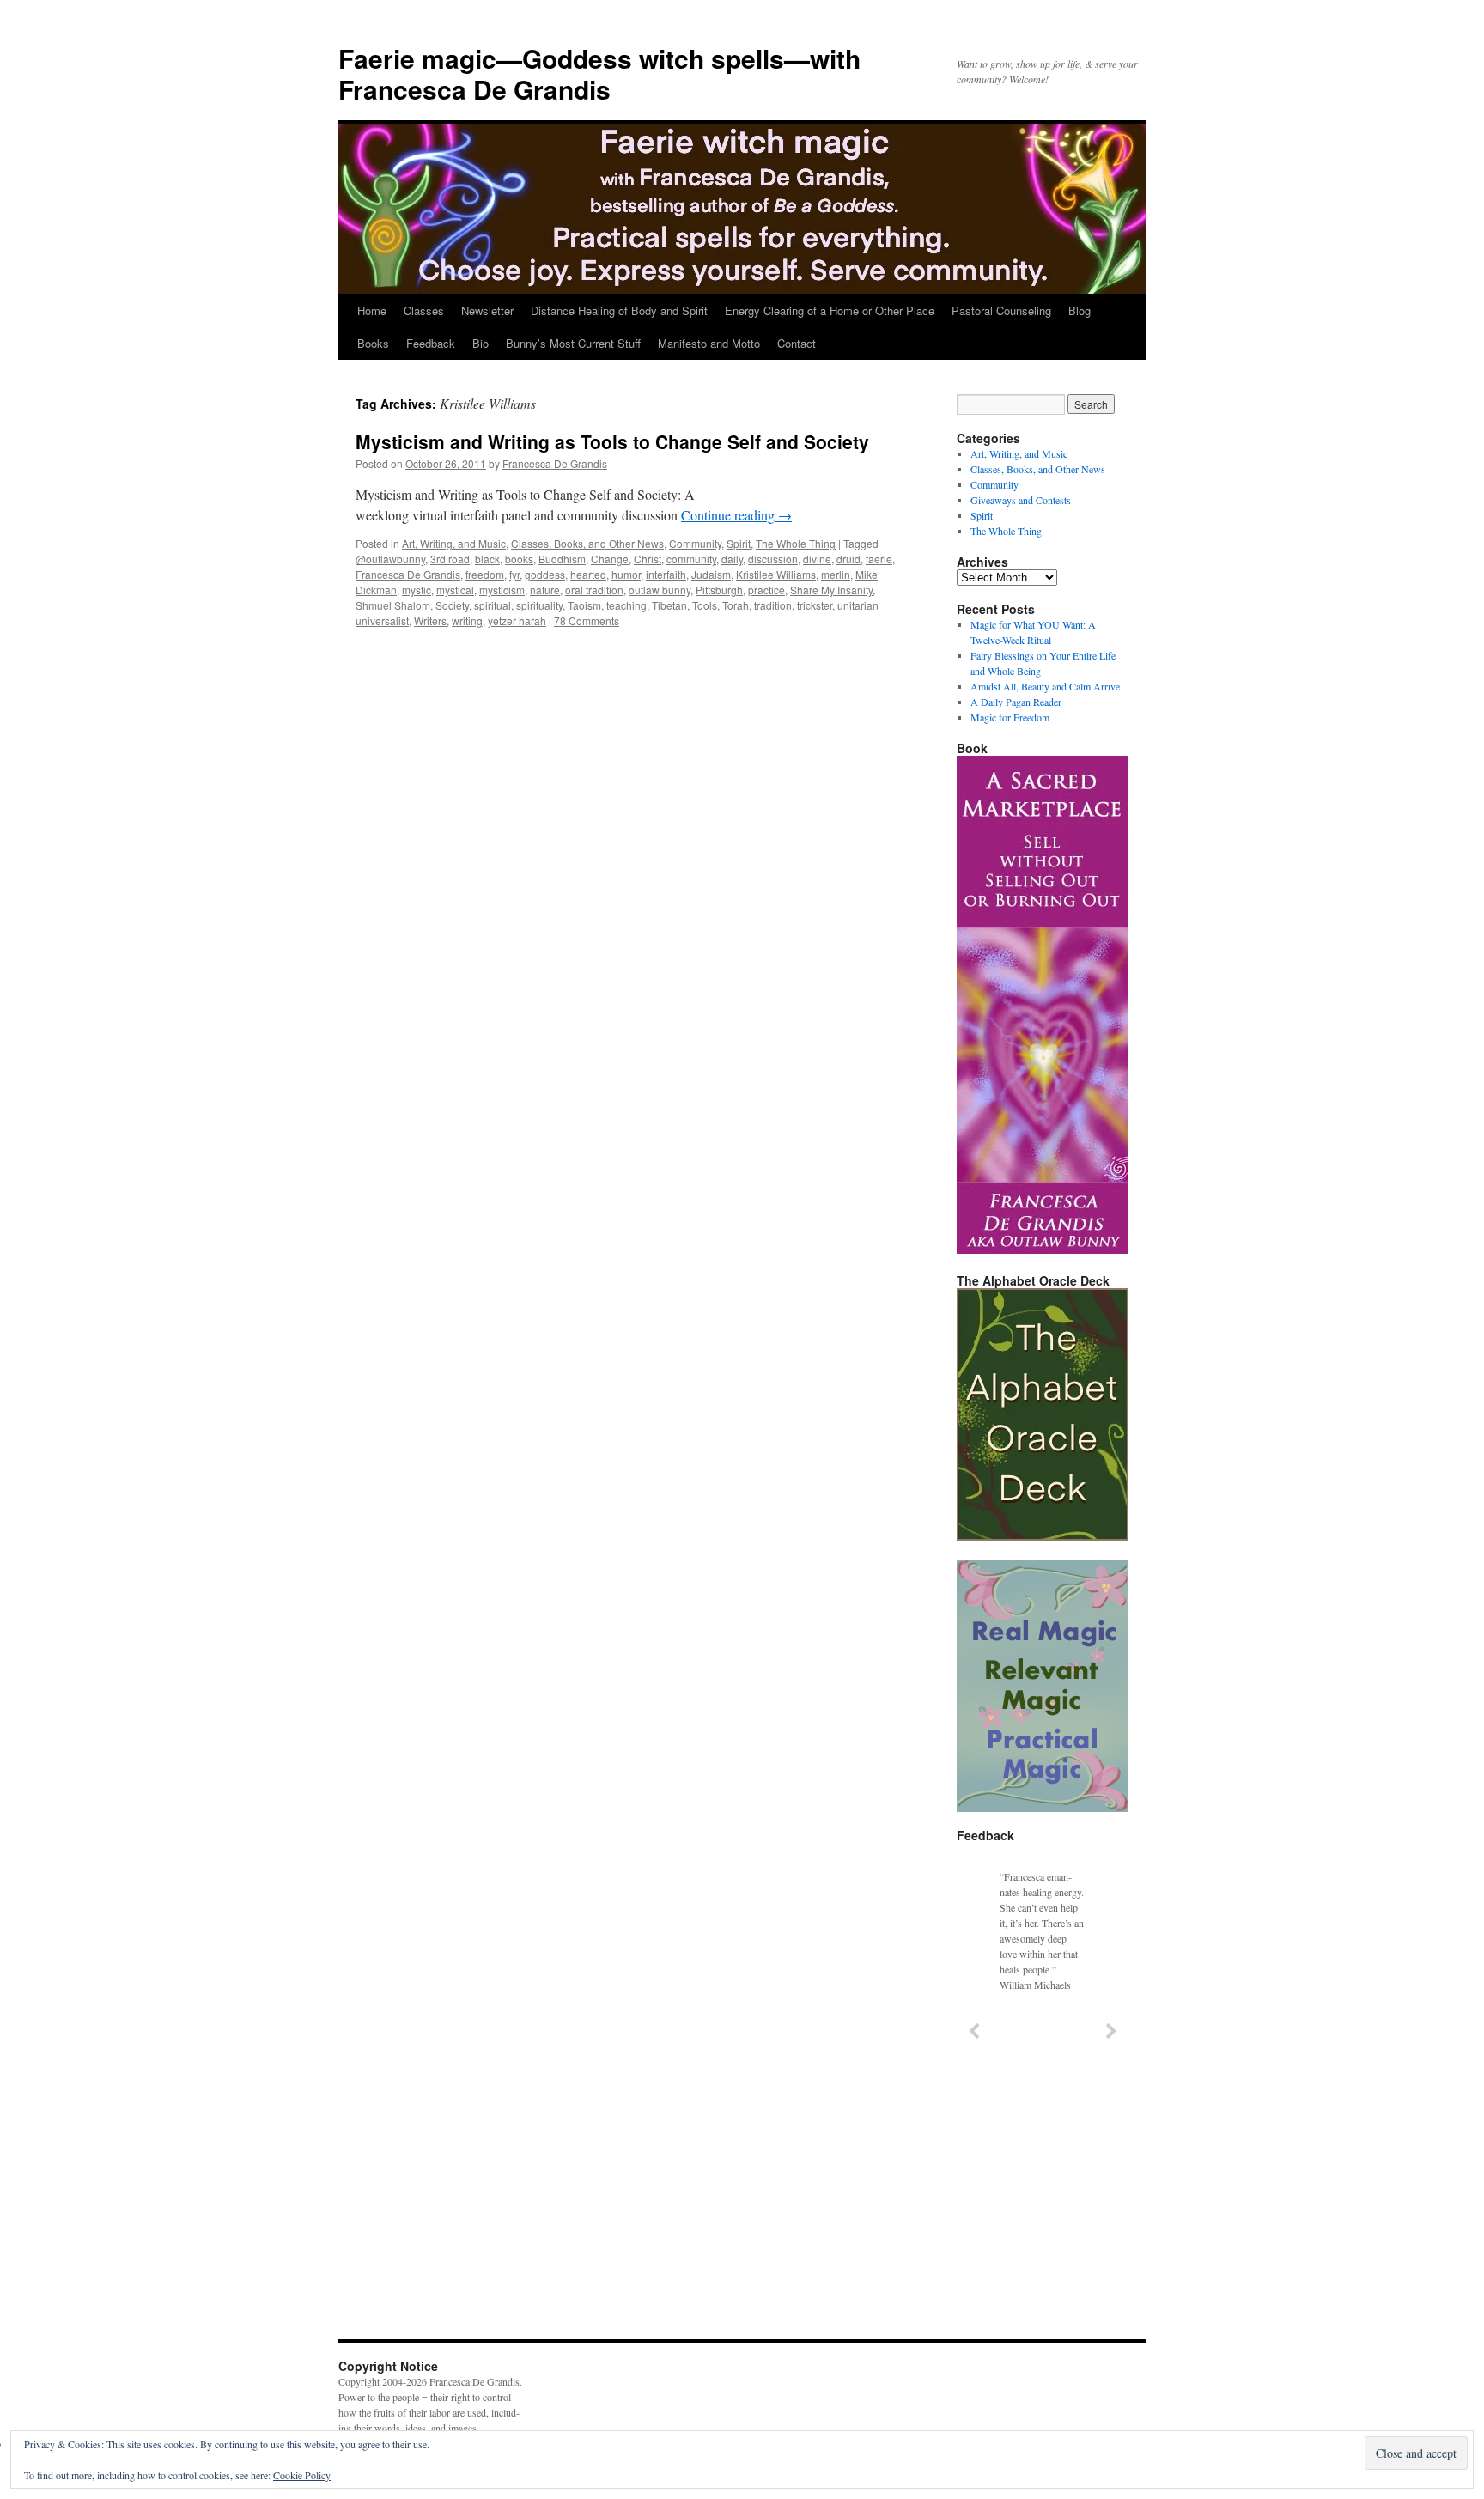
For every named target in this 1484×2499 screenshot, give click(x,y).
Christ (648, 559)
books (519, 559)
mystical (455, 590)
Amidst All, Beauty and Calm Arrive (1045, 686)
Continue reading (736, 515)
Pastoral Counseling (1001, 310)
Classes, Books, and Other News (587, 543)
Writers (430, 620)
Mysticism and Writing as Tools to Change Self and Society (612, 441)
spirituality (539, 605)
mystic (417, 590)
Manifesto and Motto (709, 343)
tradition (773, 605)
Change (610, 559)
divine (817, 559)
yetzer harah (517, 620)
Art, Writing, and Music (454, 543)
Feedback (431, 343)
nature (545, 590)
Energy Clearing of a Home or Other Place (830, 310)
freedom (485, 574)
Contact (797, 343)
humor (626, 574)
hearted (588, 574)
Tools (705, 605)
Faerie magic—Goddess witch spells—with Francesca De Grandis (599, 73)
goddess (545, 574)
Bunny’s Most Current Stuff (573, 343)
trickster (815, 605)
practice (766, 590)
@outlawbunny (390, 559)
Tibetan (669, 605)
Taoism (584, 605)
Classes (424, 310)
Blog (1080, 310)
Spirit (739, 543)
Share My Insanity (831, 590)
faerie (879, 559)
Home (372, 310)
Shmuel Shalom (393, 605)
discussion (773, 559)
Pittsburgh (719, 590)
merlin (836, 574)
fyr (514, 574)
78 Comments (587, 620)
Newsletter (487, 310)
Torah (736, 605)
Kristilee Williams (776, 574)
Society (452, 605)
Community (695, 543)
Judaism (711, 574)
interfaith (666, 574)
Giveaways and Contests (1021, 500)
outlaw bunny (660, 590)
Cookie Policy (302, 2475)
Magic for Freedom (1010, 717)
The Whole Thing (796, 543)
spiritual (493, 605)
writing (467, 620)
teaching (626, 605)
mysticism (502, 590)
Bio (480, 343)
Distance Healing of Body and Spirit (619, 310)
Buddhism (562, 559)
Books (373, 343)
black (487, 559)
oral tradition (594, 590)
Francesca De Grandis (555, 463)
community (691, 559)
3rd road (450, 559)
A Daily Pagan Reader (1016, 702)
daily (732, 559)
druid (848, 559)
